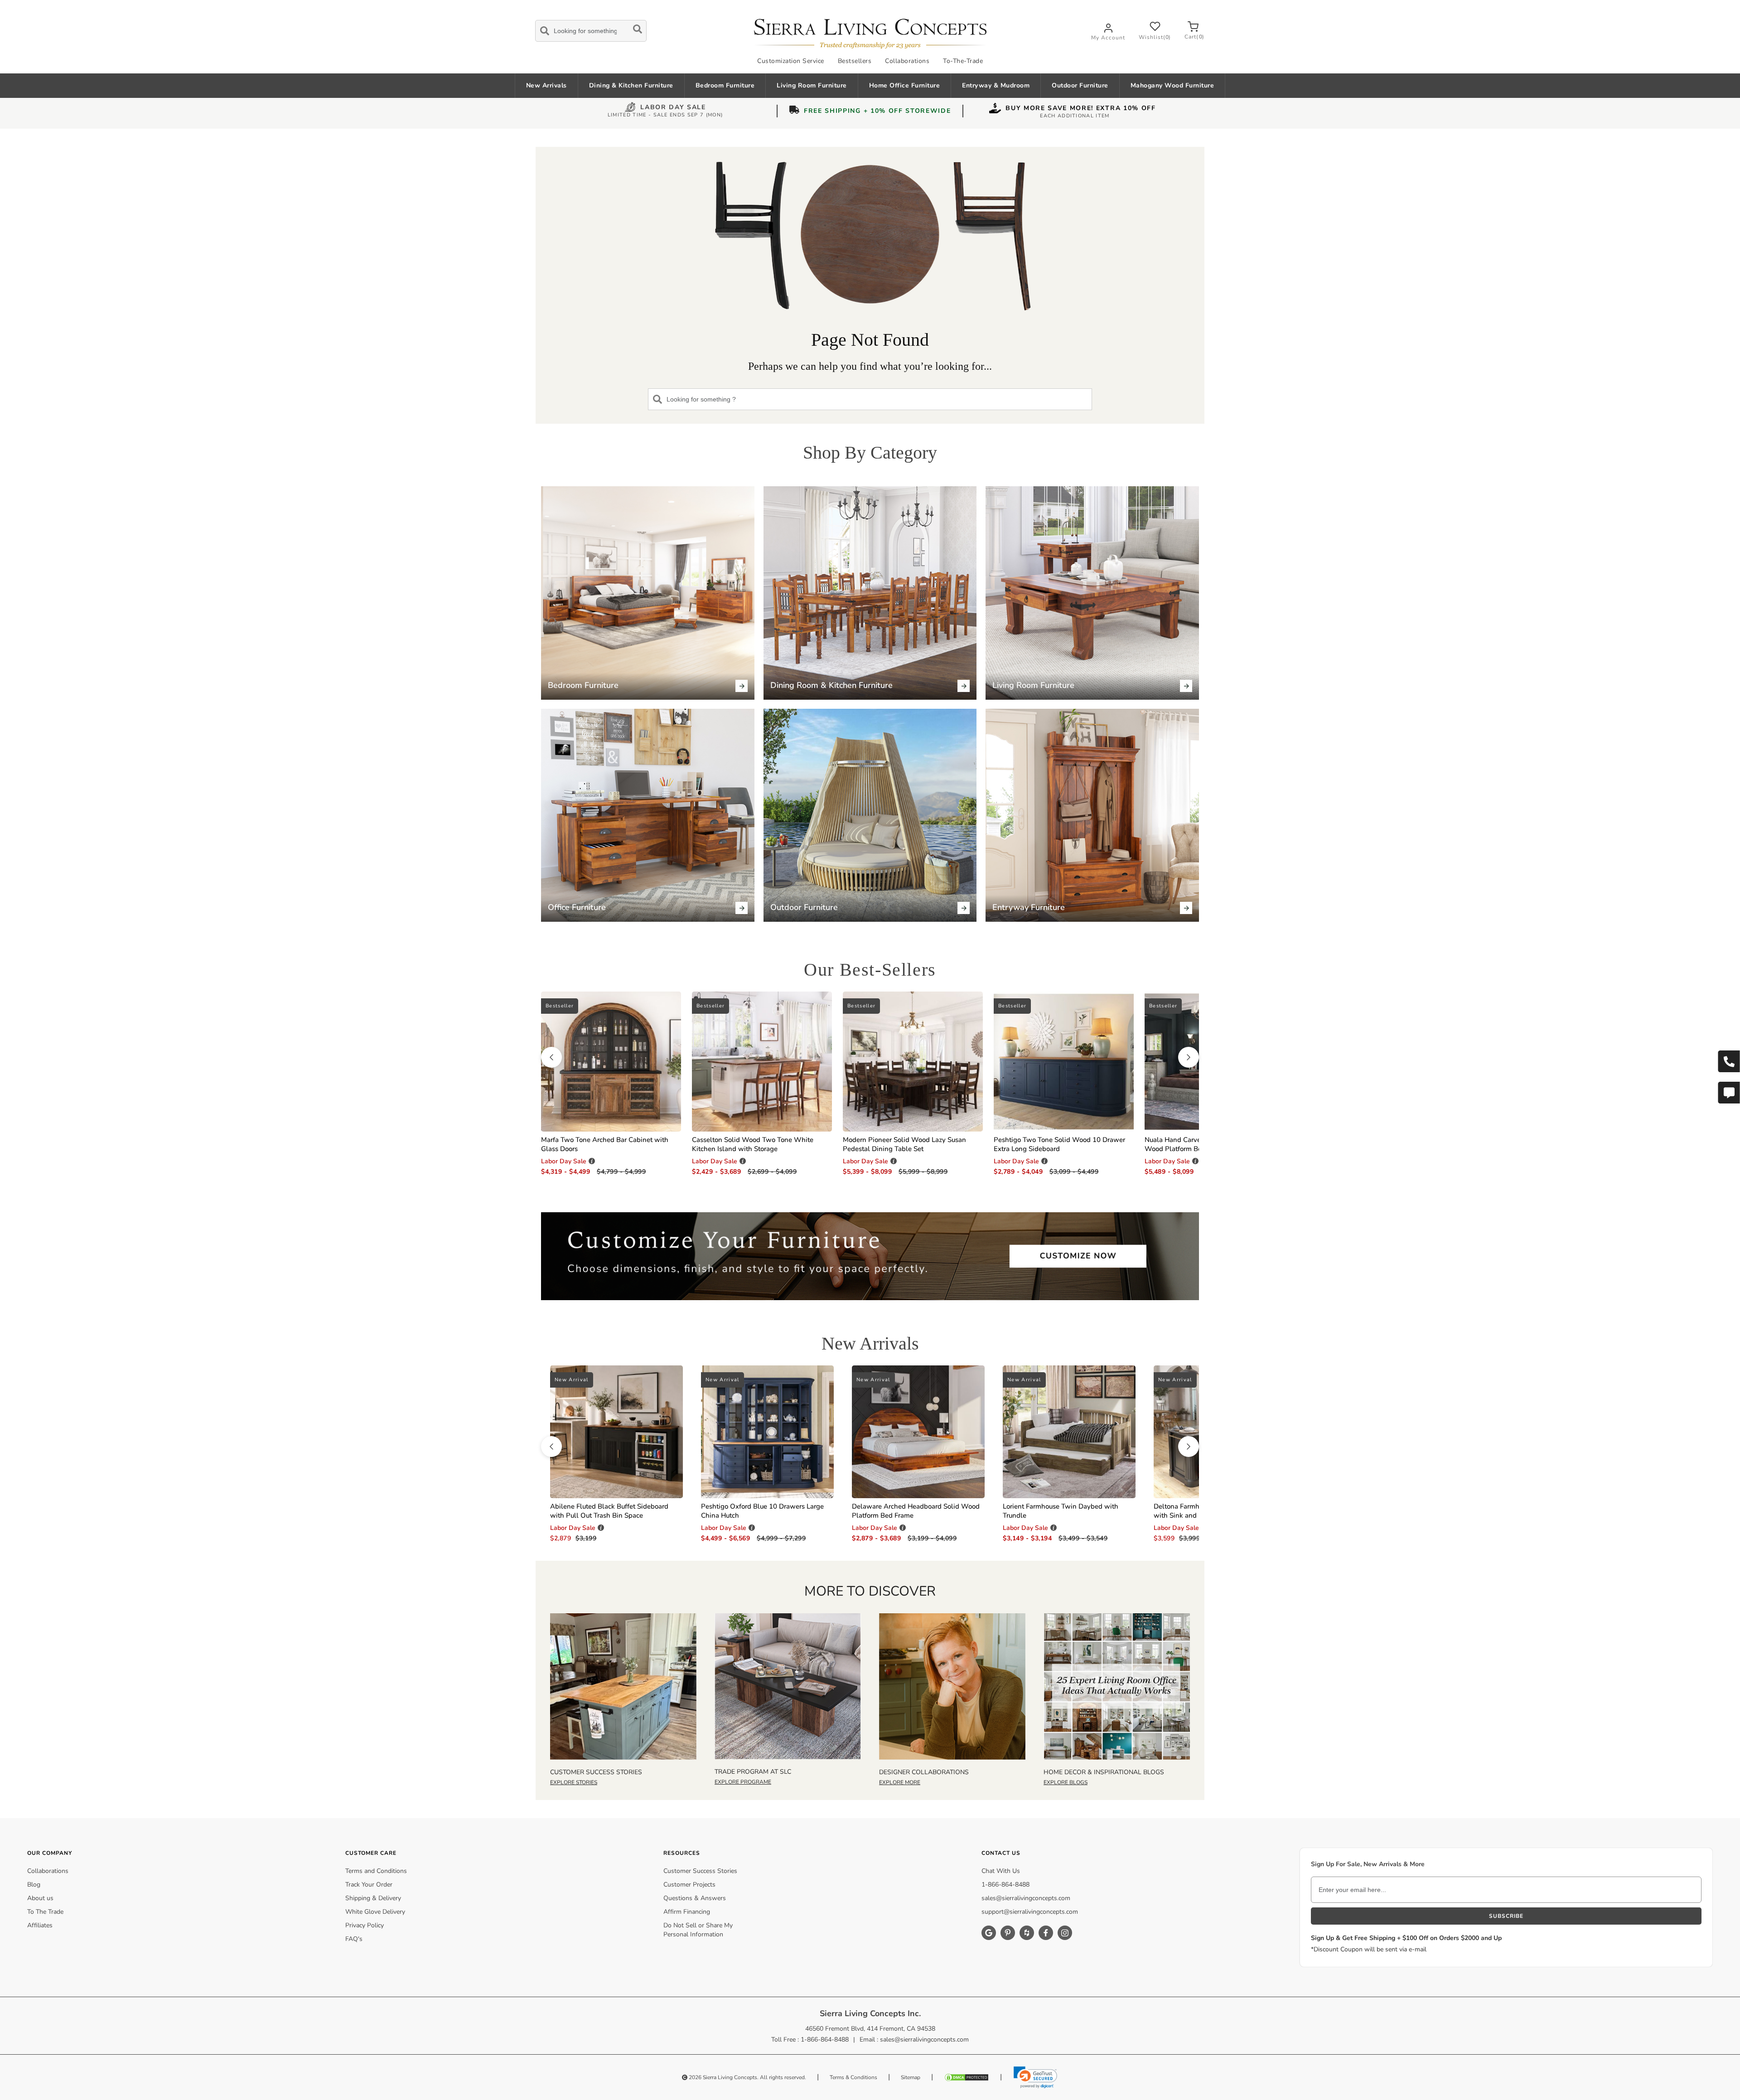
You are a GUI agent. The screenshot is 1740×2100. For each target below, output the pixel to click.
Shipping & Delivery (373, 1898)
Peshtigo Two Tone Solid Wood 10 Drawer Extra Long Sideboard (1059, 1144)
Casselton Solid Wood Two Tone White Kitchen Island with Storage (753, 1144)
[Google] (989, 1933)
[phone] (1729, 1061)
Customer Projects (689, 1885)
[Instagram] (1065, 1933)
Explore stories (574, 1782)
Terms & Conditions (853, 2077)
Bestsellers (855, 61)
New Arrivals (546, 85)
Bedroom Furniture (725, 85)
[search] (591, 29)
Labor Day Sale (673, 108)
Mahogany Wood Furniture (1172, 85)
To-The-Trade (963, 61)
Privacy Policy (365, 1925)
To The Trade (45, 1912)
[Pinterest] (1008, 1933)
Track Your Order (369, 1885)
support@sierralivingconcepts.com (1030, 1912)
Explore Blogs (1066, 1782)
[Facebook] (1046, 1933)
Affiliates (40, 1925)
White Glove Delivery (375, 1912)
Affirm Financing (687, 1912)
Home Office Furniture (905, 85)
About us (40, 1898)
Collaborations (907, 61)
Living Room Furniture (812, 85)
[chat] (1729, 1093)
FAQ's (354, 1939)
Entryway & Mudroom (996, 85)
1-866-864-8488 (1005, 1885)
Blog (34, 1885)
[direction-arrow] (551, 1057)
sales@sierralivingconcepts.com (1026, 1898)
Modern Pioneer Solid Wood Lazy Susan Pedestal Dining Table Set (904, 1144)
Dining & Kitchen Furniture (631, 85)
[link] (1035, 2077)
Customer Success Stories (700, 1871)
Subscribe (1506, 1916)
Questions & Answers (695, 1898)
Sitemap (911, 2077)
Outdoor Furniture (1080, 85)
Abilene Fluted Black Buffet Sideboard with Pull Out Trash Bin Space (609, 1511)
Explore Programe (743, 1782)
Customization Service (791, 61)
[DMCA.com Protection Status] (967, 2077)
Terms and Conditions (376, 1871)
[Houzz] (1027, 1933)
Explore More (900, 1782)
